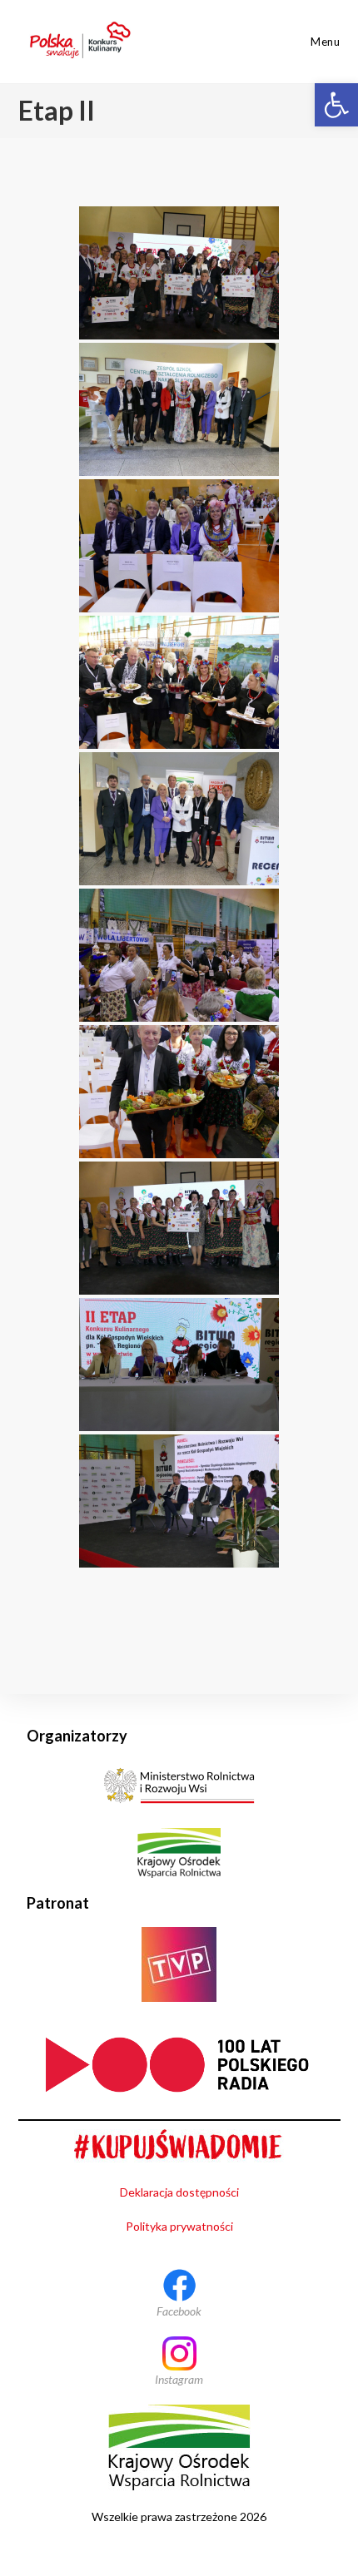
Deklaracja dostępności (179, 2192)
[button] (336, 105)
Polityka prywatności (179, 2226)
